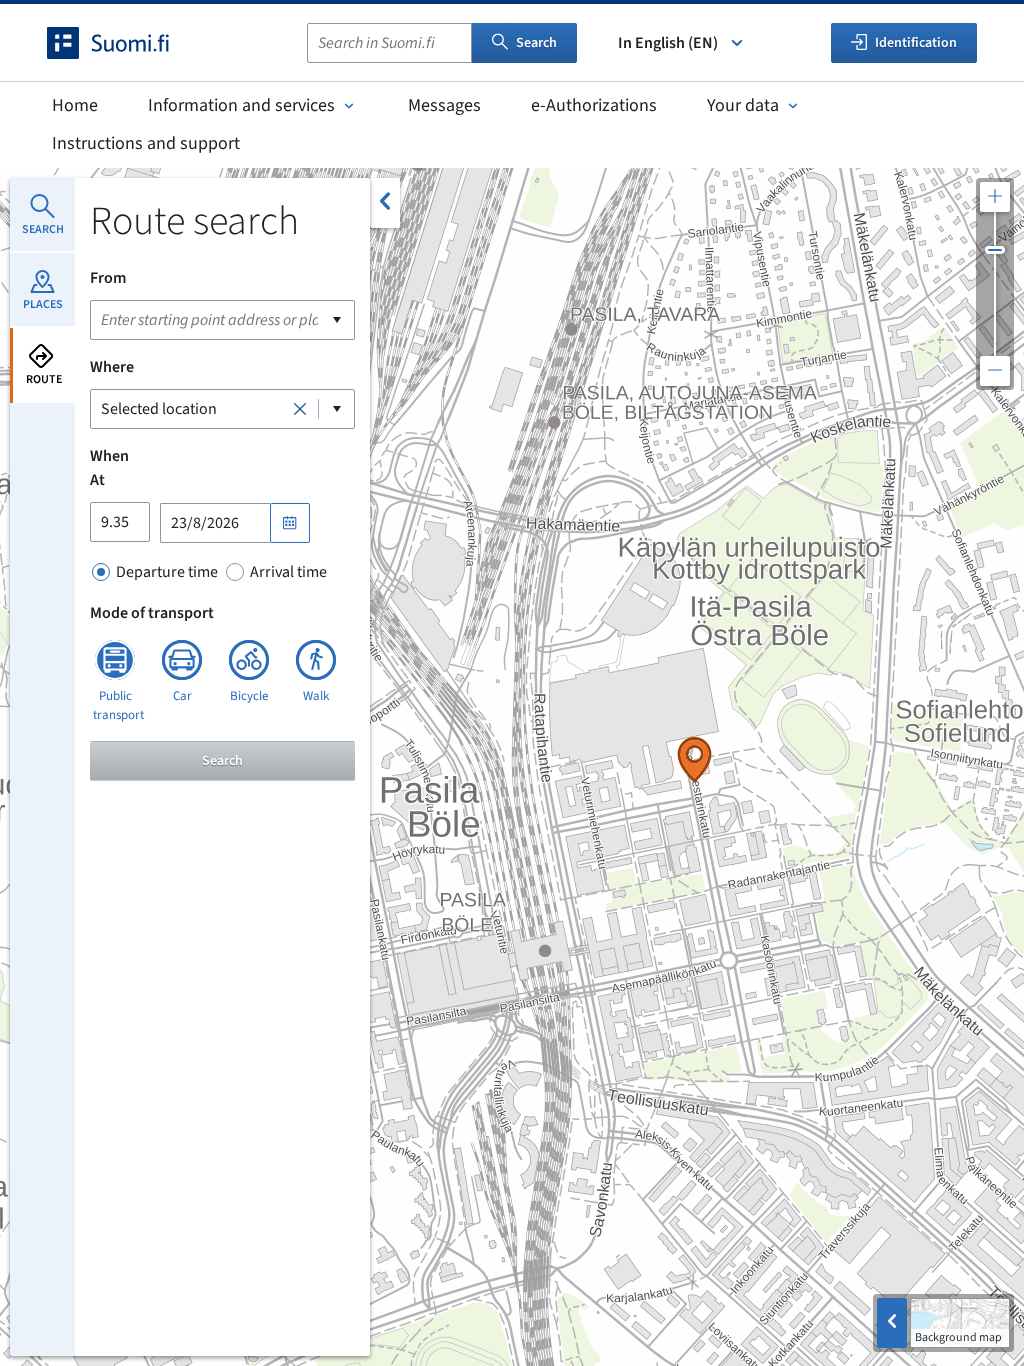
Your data (743, 105)
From (108, 278)
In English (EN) (668, 43)
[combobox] (389, 43)
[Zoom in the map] (995, 197)
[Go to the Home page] (126, 43)
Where (112, 367)
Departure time (167, 572)
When (109, 456)
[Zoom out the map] (995, 371)
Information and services (241, 105)
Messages (444, 105)
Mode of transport (152, 613)
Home (75, 105)
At (97, 480)
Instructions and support (146, 143)
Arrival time (288, 572)
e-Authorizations (594, 105)
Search (536, 43)
